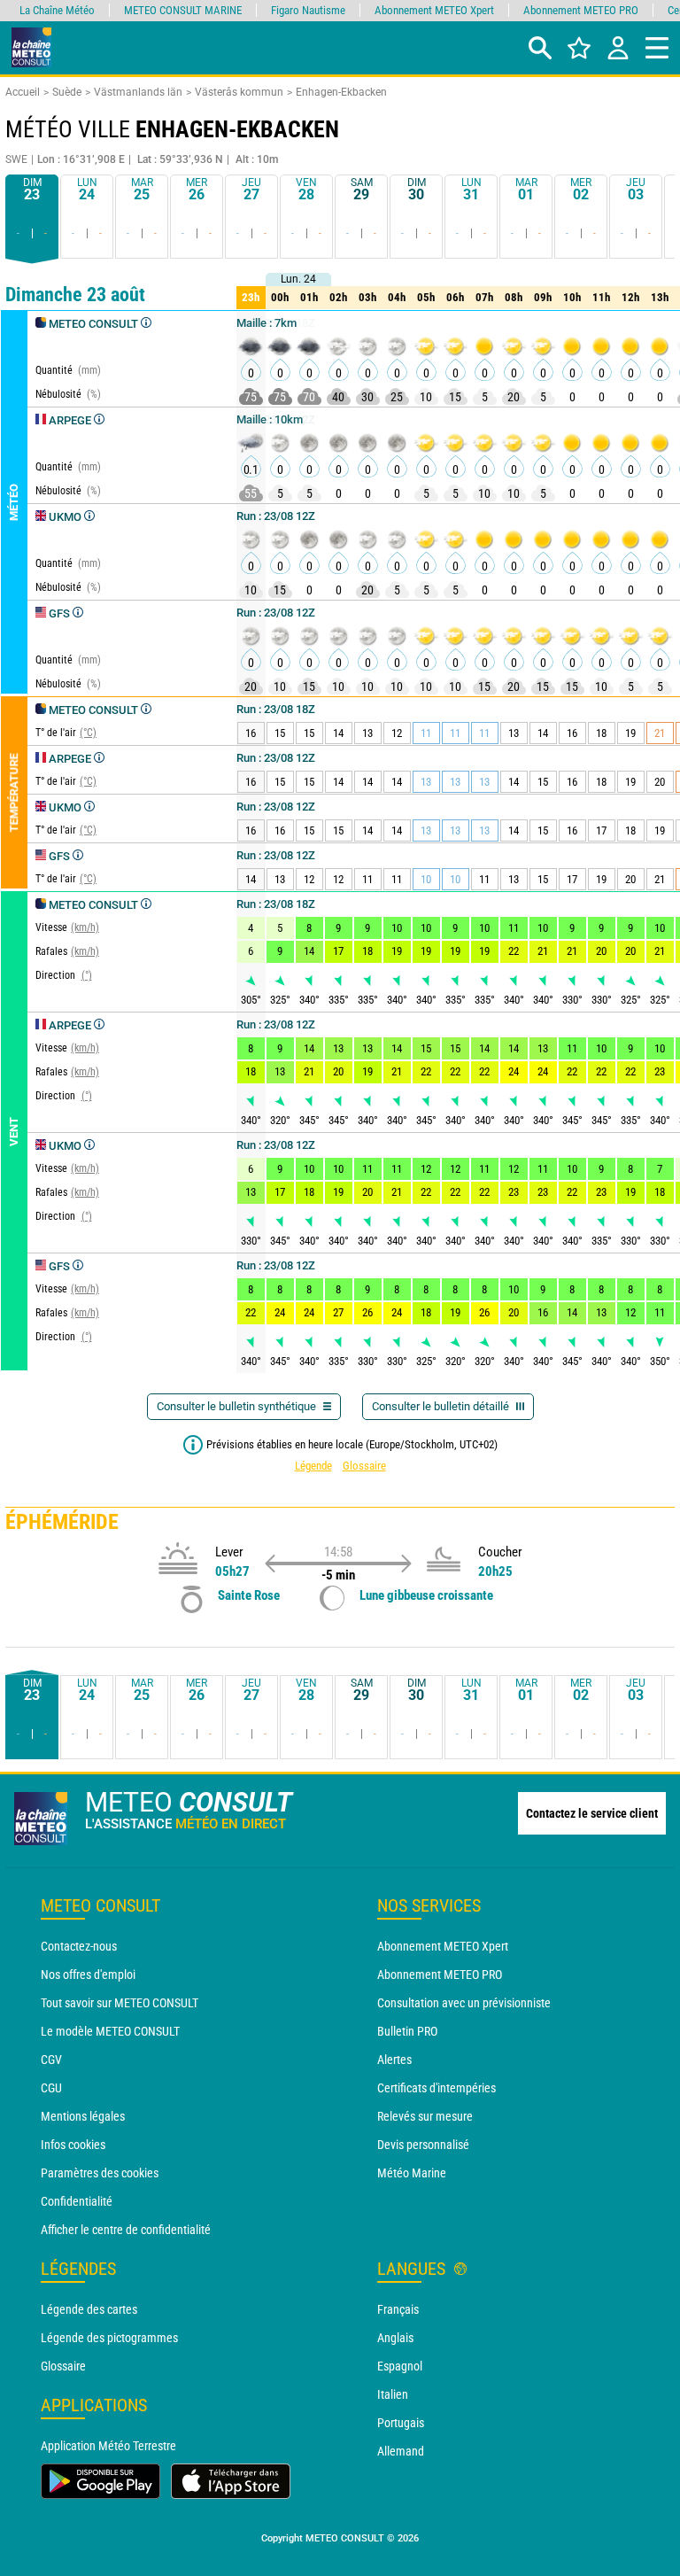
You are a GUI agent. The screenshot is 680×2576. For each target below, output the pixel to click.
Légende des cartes (89, 2309)
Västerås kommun (239, 92)
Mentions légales (83, 2116)
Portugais (401, 2423)
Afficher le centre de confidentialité (126, 2230)
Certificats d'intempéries (437, 2088)
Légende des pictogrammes (109, 2338)
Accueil (23, 92)
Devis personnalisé (423, 2145)
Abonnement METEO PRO (440, 1975)
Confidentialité (77, 2201)
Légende (313, 1466)
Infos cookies (73, 2145)
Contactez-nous (79, 1946)
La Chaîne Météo (57, 10)
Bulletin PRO (407, 2031)
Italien (393, 2394)
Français (398, 2309)
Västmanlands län (138, 92)
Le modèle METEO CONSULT (110, 2031)
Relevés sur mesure (425, 2116)
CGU (51, 2088)
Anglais (395, 2338)
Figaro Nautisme (308, 10)
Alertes (394, 2060)
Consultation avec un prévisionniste (464, 2003)
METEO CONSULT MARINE (183, 10)
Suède (67, 92)
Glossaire (364, 1466)
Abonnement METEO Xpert (443, 1946)
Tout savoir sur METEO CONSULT (120, 2003)
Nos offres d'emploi (88, 1975)
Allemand (401, 2451)
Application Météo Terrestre (108, 2446)
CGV (51, 2060)
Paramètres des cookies (100, 2173)
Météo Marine (412, 2173)
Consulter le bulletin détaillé (442, 1406)
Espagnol (400, 2366)
